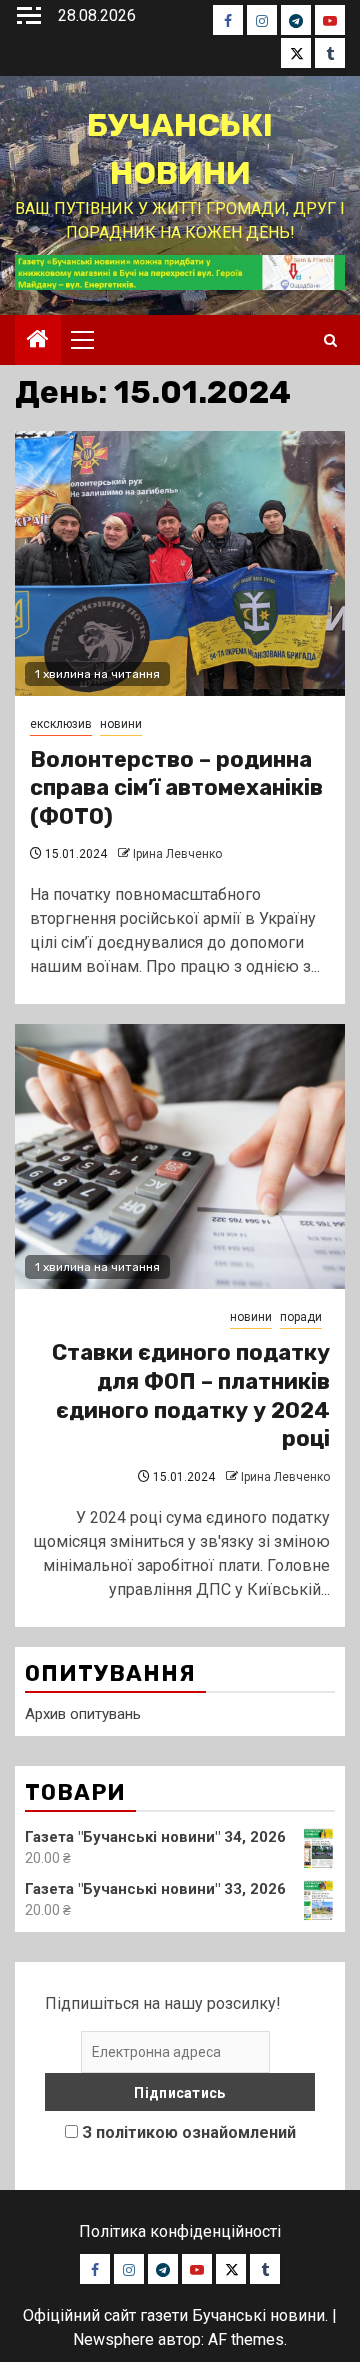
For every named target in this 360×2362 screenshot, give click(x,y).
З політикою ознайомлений (189, 2132)
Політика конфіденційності (180, 2231)
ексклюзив (61, 724)
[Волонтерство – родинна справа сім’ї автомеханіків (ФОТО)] (180, 563)
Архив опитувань (83, 1714)
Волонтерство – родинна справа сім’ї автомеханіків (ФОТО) (176, 788)
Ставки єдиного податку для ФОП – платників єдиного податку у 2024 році (191, 1395)
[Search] (330, 340)
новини (121, 724)
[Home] (38, 341)
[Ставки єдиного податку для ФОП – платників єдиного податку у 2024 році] (180, 1156)
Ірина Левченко (177, 854)
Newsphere (113, 2339)
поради (301, 1317)
